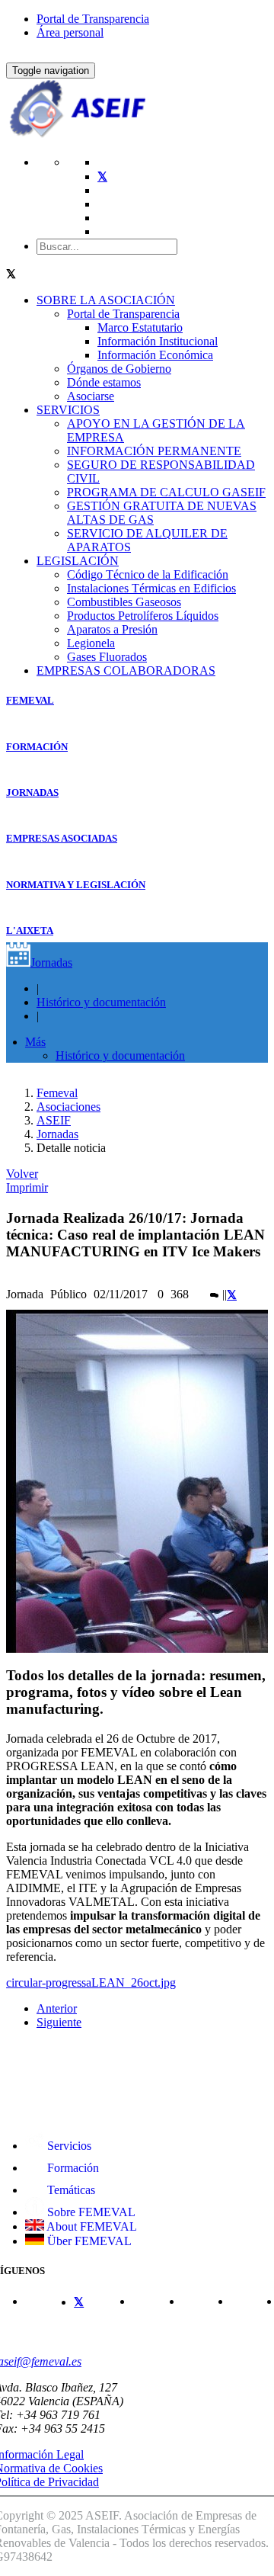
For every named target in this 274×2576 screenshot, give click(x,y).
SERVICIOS (68, 410)
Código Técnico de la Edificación (148, 574)
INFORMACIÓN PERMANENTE (154, 451)
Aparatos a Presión (112, 629)
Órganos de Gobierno (119, 369)
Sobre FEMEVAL (90, 2212)
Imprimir (27, 1187)
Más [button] (35, 1042)
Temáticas (70, 2190)
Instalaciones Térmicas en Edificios (151, 588)
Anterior (57, 2008)
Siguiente (59, 2022)
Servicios (68, 2146)
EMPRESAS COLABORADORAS (126, 670)
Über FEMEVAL (88, 2241)
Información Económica (155, 355)
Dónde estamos (104, 382)
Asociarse (91, 396)
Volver (22, 1174)
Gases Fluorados (107, 657)
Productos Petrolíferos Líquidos (143, 616)
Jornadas (51, 962)
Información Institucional (158, 341)
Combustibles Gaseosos (124, 602)
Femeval (57, 1093)
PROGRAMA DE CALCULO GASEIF (166, 492)
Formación (72, 2168)
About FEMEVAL (91, 2226)
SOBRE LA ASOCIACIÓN (106, 300)
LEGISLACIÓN (78, 561)
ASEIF (54, 1120)
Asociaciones (68, 1107)
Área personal (70, 32)
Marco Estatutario (140, 327)
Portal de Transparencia (93, 19)
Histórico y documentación (101, 1002)
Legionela (91, 643)
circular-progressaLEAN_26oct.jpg (91, 1983)
